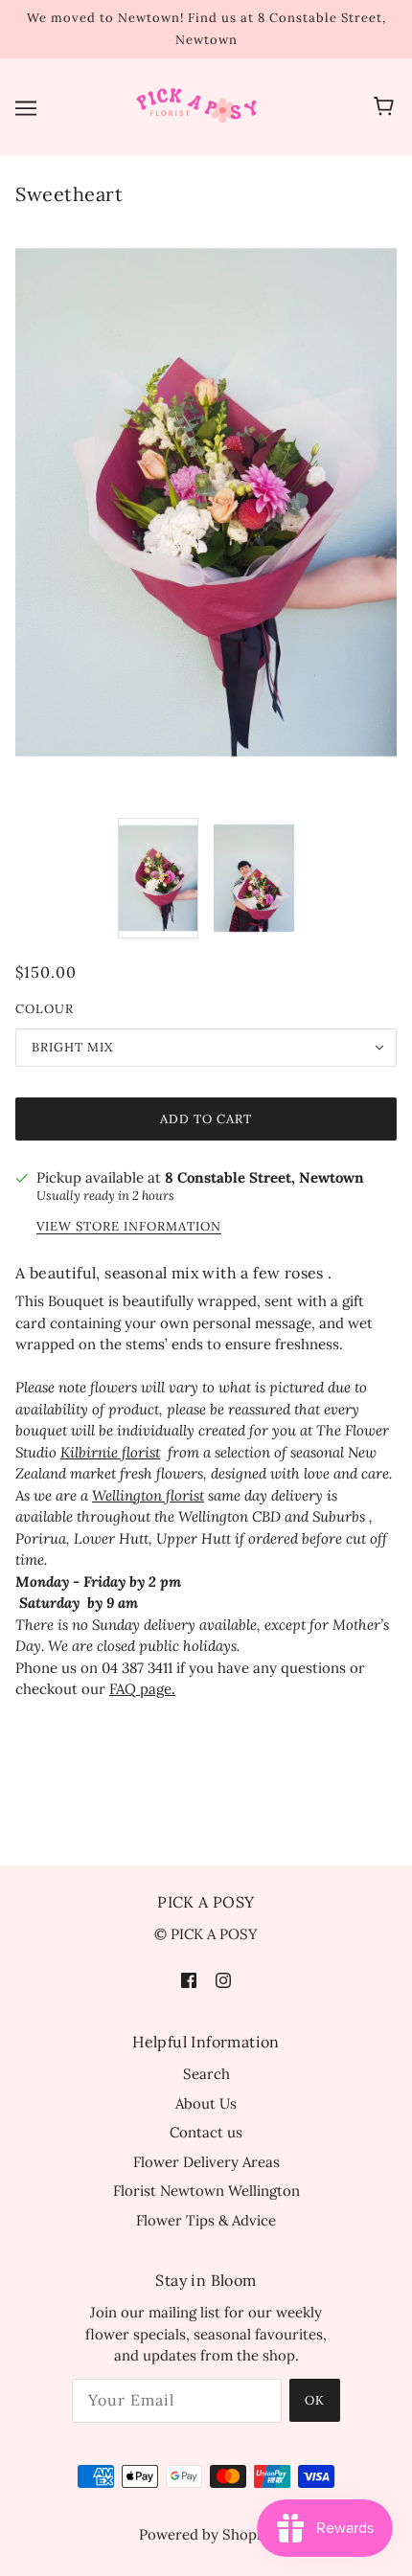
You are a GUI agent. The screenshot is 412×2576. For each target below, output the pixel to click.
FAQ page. (142, 1689)
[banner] (202, 106)
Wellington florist (148, 1495)
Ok (315, 2400)
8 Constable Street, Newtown (264, 1177)
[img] (189, 1980)
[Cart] (387, 107)
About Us (206, 2103)
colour (45, 1009)
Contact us (206, 2132)
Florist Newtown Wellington (206, 2191)
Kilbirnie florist (110, 1452)
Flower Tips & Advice (206, 2220)
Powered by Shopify (206, 2534)
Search (206, 2074)
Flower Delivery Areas (206, 2162)
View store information (129, 1227)
